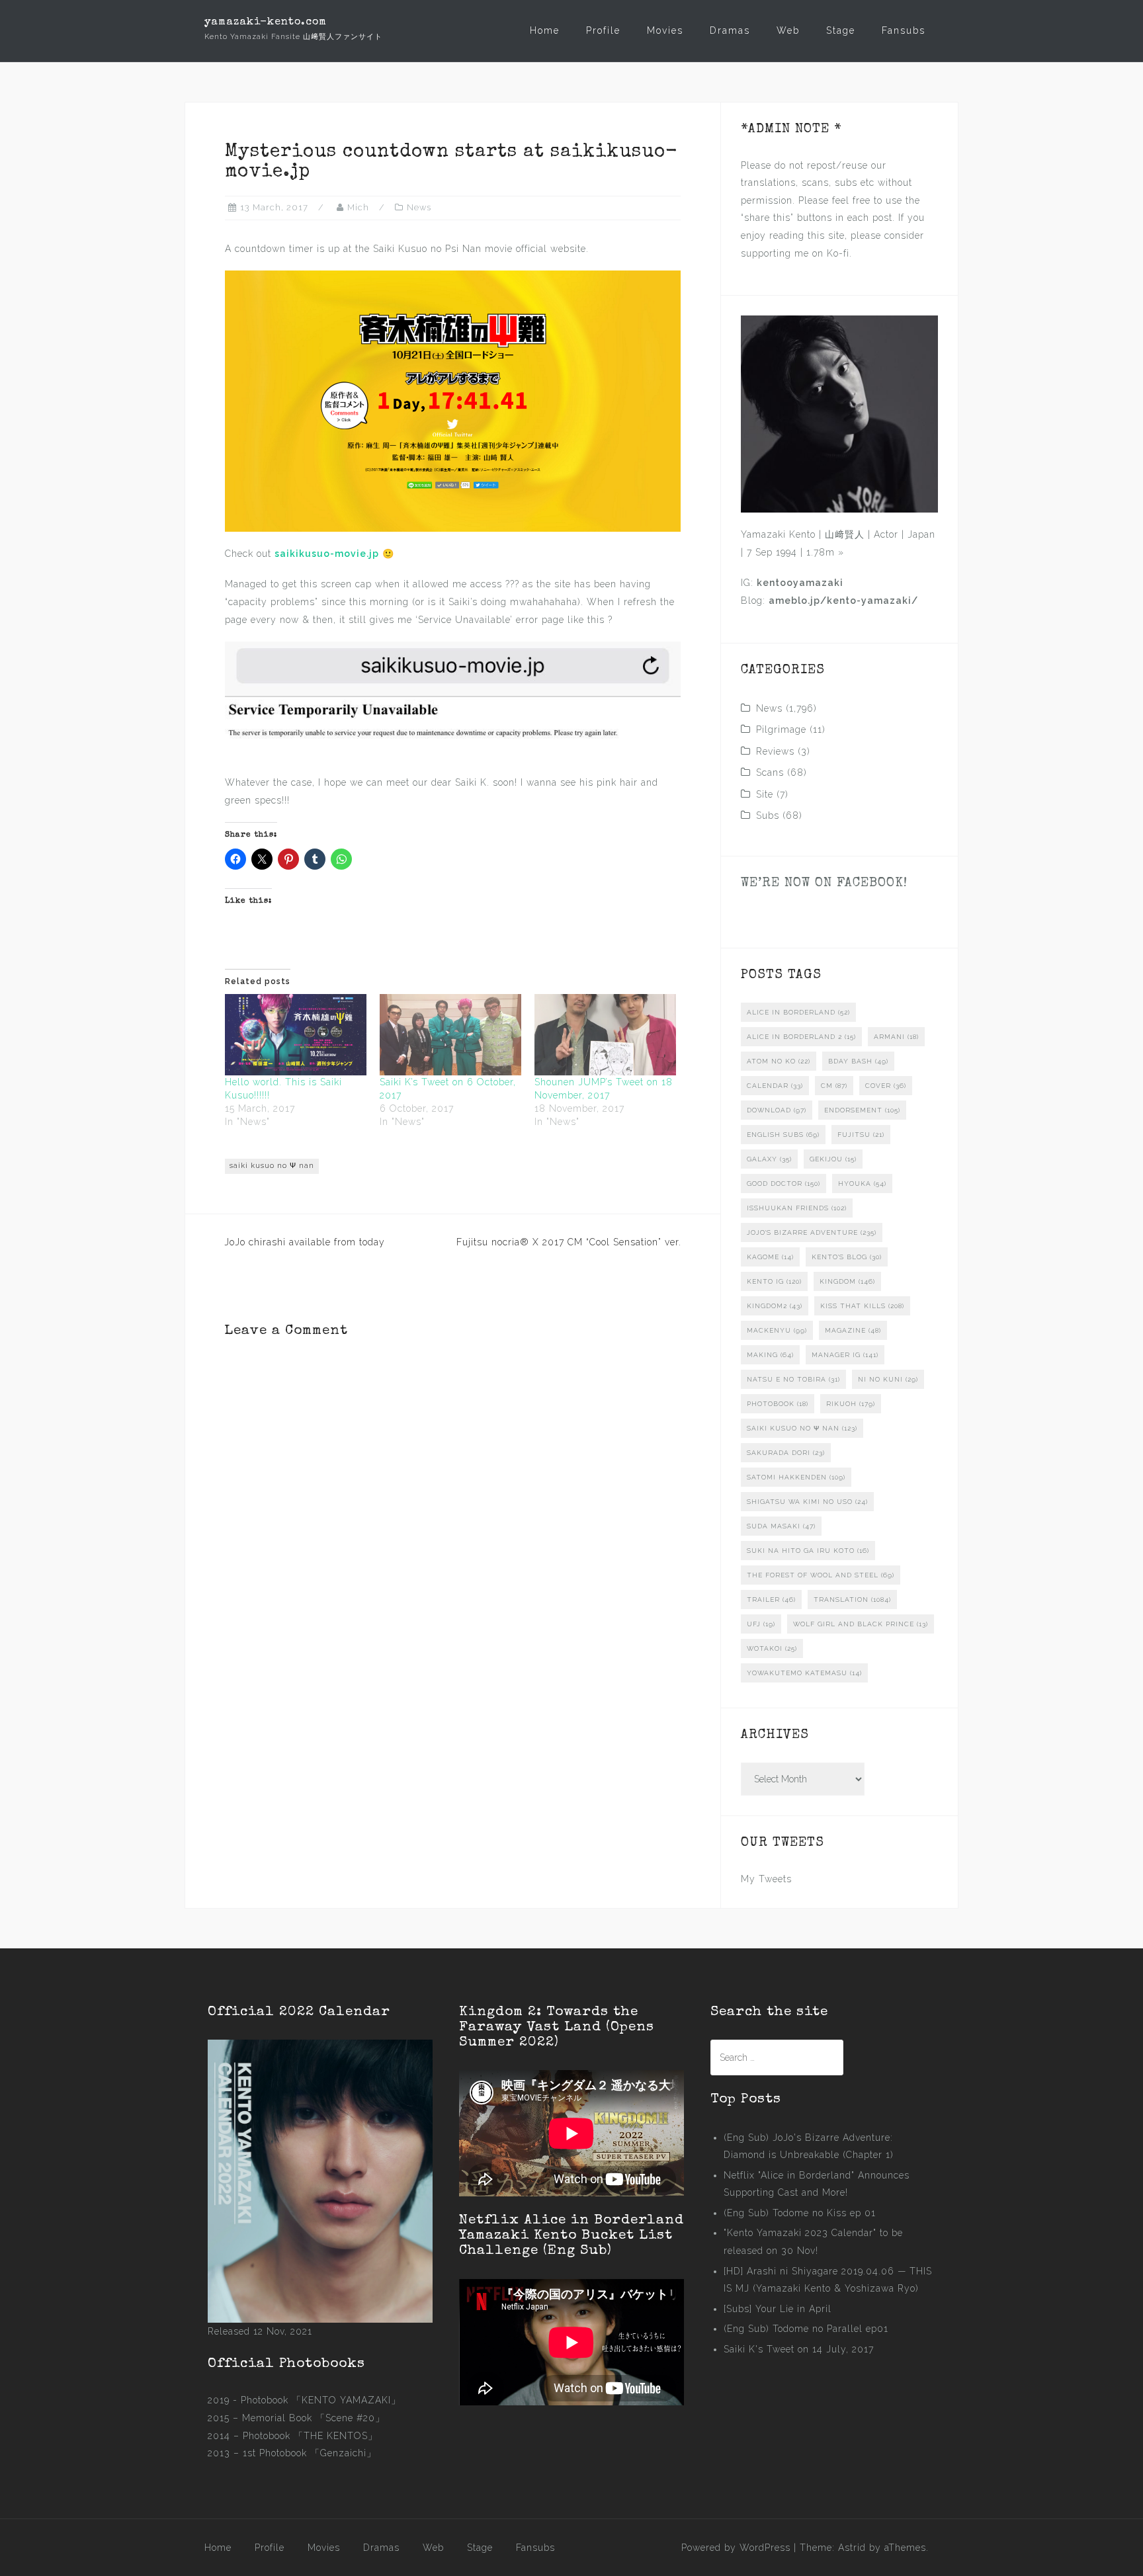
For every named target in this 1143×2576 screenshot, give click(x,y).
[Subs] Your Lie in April (778, 2309)
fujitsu (861, 1135)
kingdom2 (775, 1306)
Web (788, 30)
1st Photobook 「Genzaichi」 (310, 2453)
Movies (665, 30)
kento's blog (847, 1257)
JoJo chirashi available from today (305, 1242)
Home (545, 30)
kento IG (774, 1281)
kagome (770, 1257)
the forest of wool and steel (821, 1575)
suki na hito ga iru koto (808, 1551)
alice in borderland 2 (801, 1037)
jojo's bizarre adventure (812, 1232)
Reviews (775, 751)
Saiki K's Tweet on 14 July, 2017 (799, 2349)
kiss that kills (862, 1306)
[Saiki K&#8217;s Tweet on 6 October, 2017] (450, 1034)
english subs (783, 1135)
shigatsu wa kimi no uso (807, 1502)
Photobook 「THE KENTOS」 (310, 2436)
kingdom (847, 1281)
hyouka (862, 1184)
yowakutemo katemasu (804, 1673)
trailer (771, 1600)
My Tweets (766, 1879)
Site (765, 794)
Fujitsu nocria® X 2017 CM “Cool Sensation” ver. (569, 1242)
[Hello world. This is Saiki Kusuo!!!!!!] (296, 1034)
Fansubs (904, 30)
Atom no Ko (779, 1061)
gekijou (833, 1159)
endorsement (862, 1110)
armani (896, 1037)
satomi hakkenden (796, 1477)
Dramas (730, 30)
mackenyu (777, 1330)
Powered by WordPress (736, 2548)
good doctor (783, 1184)
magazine (853, 1330)
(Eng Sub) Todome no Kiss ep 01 (800, 2213)
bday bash (858, 1061)
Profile (603, 30)
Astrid (852, 2548)
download (777, 1110)
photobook (778, 1404)
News (419, 207)
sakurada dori (786, 1453)
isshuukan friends (797, 1208)
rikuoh (851, 1404)
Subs (768, 815)
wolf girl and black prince (861, 1624)
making (770, 1355)
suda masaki (781, 1526)
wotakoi (772, 1648)
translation (852, 1600)
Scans (770, 772)
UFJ (761, 1624)
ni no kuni (888, 1379)
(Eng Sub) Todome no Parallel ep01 (806, 2329)
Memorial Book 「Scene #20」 (314, 2418)
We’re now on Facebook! (824, 884)
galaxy (769, 1159)
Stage (841, 30)
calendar (775, 1086)
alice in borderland (798, 1012)
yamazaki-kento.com (266, 22)
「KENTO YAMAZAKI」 (346, 2400)
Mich (358, 207)
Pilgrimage (781, 729)
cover (886, 1086)
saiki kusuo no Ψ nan (272, 1166)
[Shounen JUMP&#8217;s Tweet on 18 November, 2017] (605, 1034)
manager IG (845, 1355)
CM (834, 1086)
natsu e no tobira (793, 1379)
